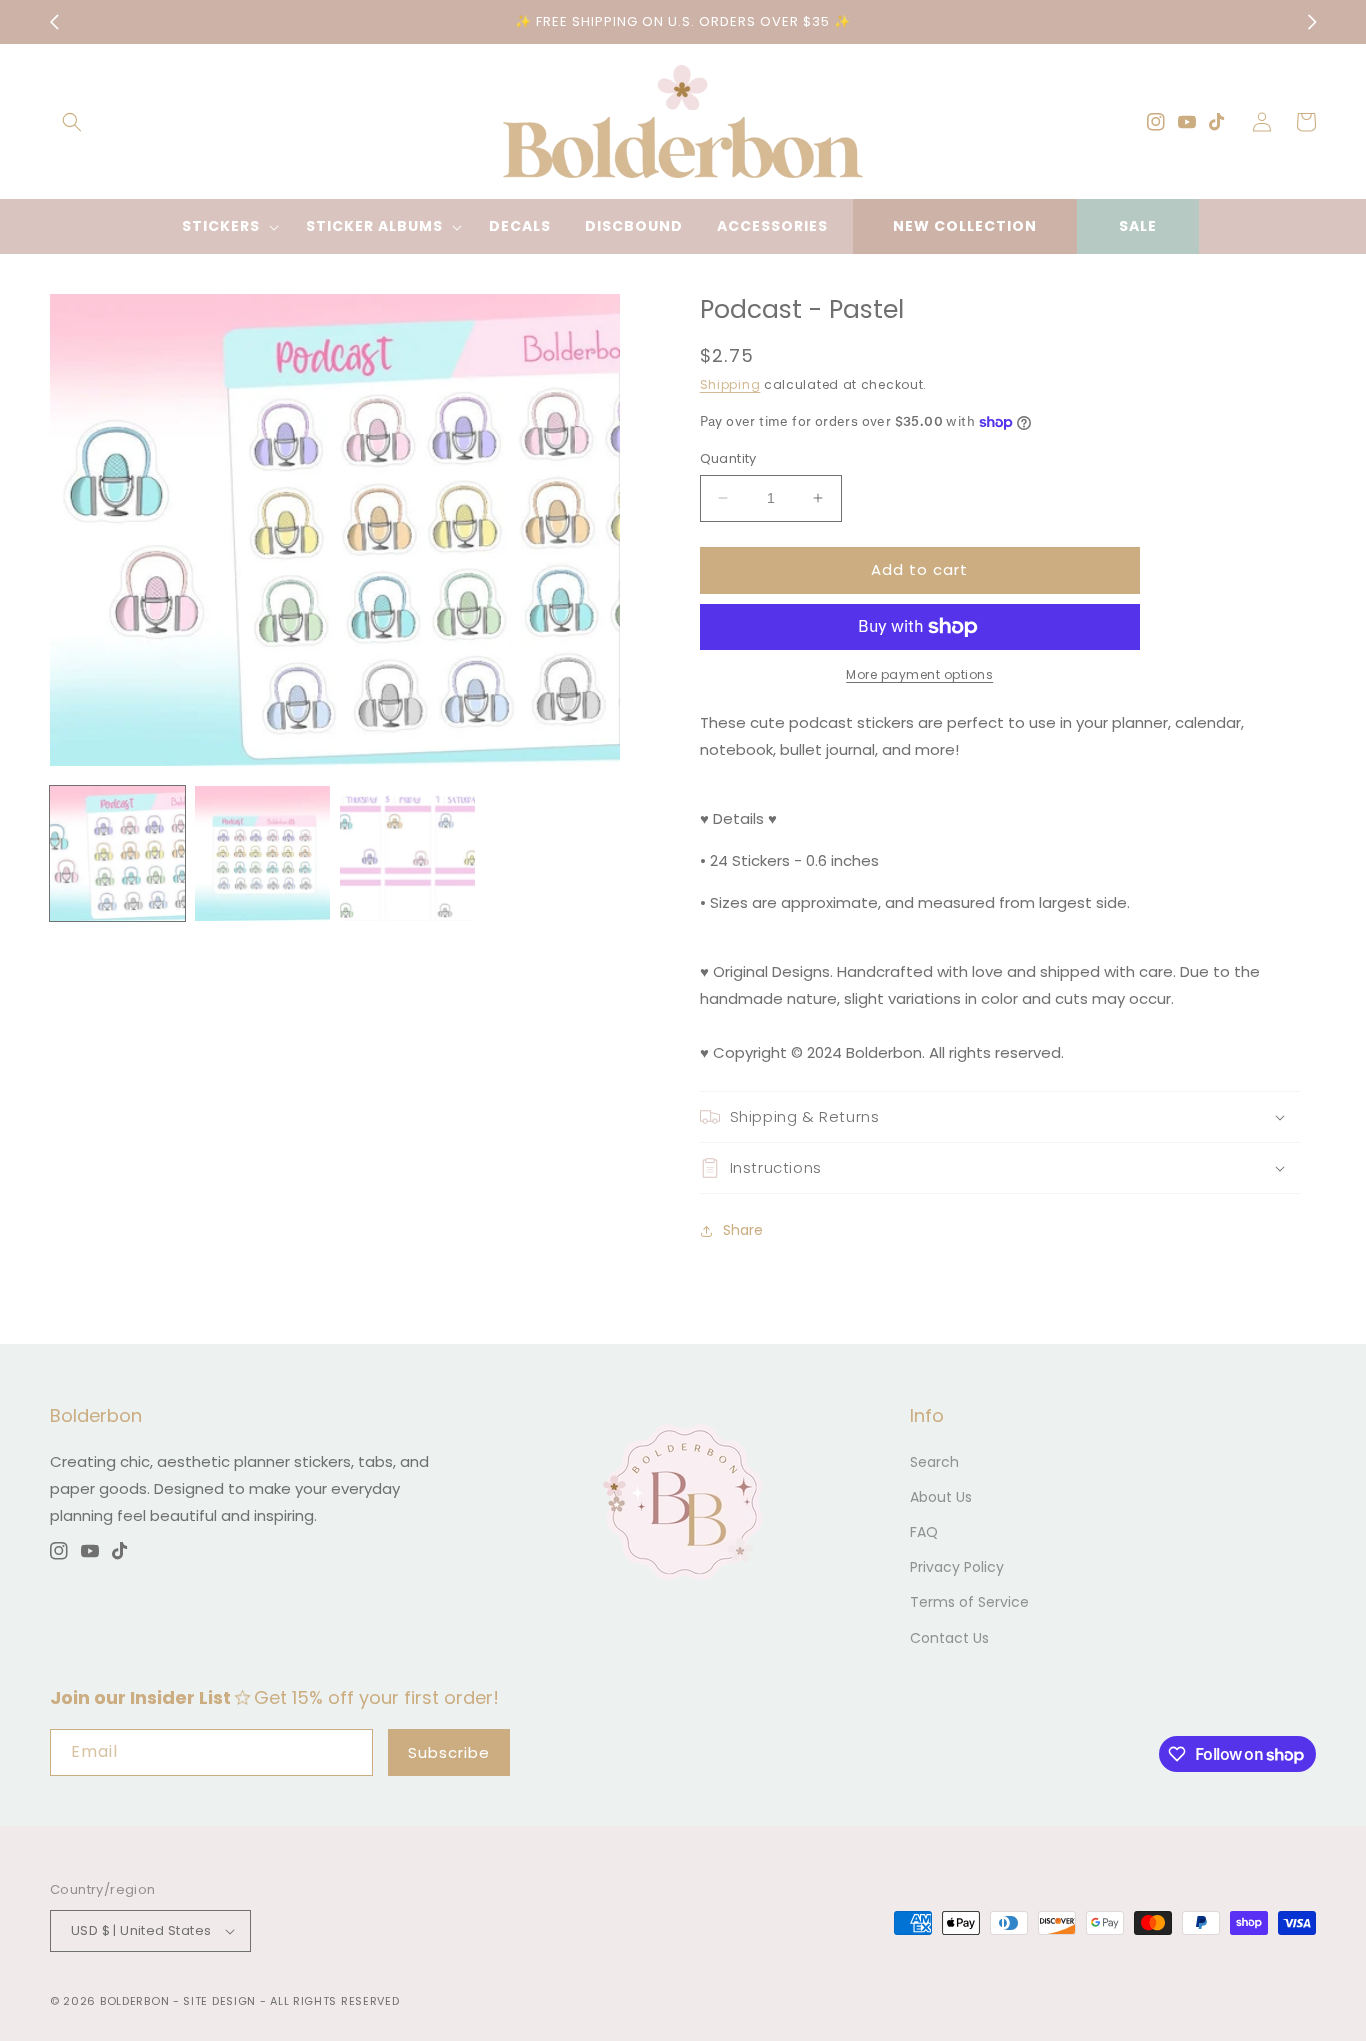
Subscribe (449, 1752)
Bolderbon (134, 2001)
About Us (941, 1497)
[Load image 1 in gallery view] (117, 853)
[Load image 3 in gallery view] (407, 853)
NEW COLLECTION (965, 226)
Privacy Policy (957, 1567)
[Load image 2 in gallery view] (262, 853)
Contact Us (949, 1638)
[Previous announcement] (54, 22)
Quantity (728, 458)
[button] (72, 122)
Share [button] (743, 1230)
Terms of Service (969, 1602)
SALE (1138, 226)
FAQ (924, 1532)
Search (934, 1462)
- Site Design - (221, 2001)
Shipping (730, 384)
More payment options (919, 674)
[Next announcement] (1312, 22)
